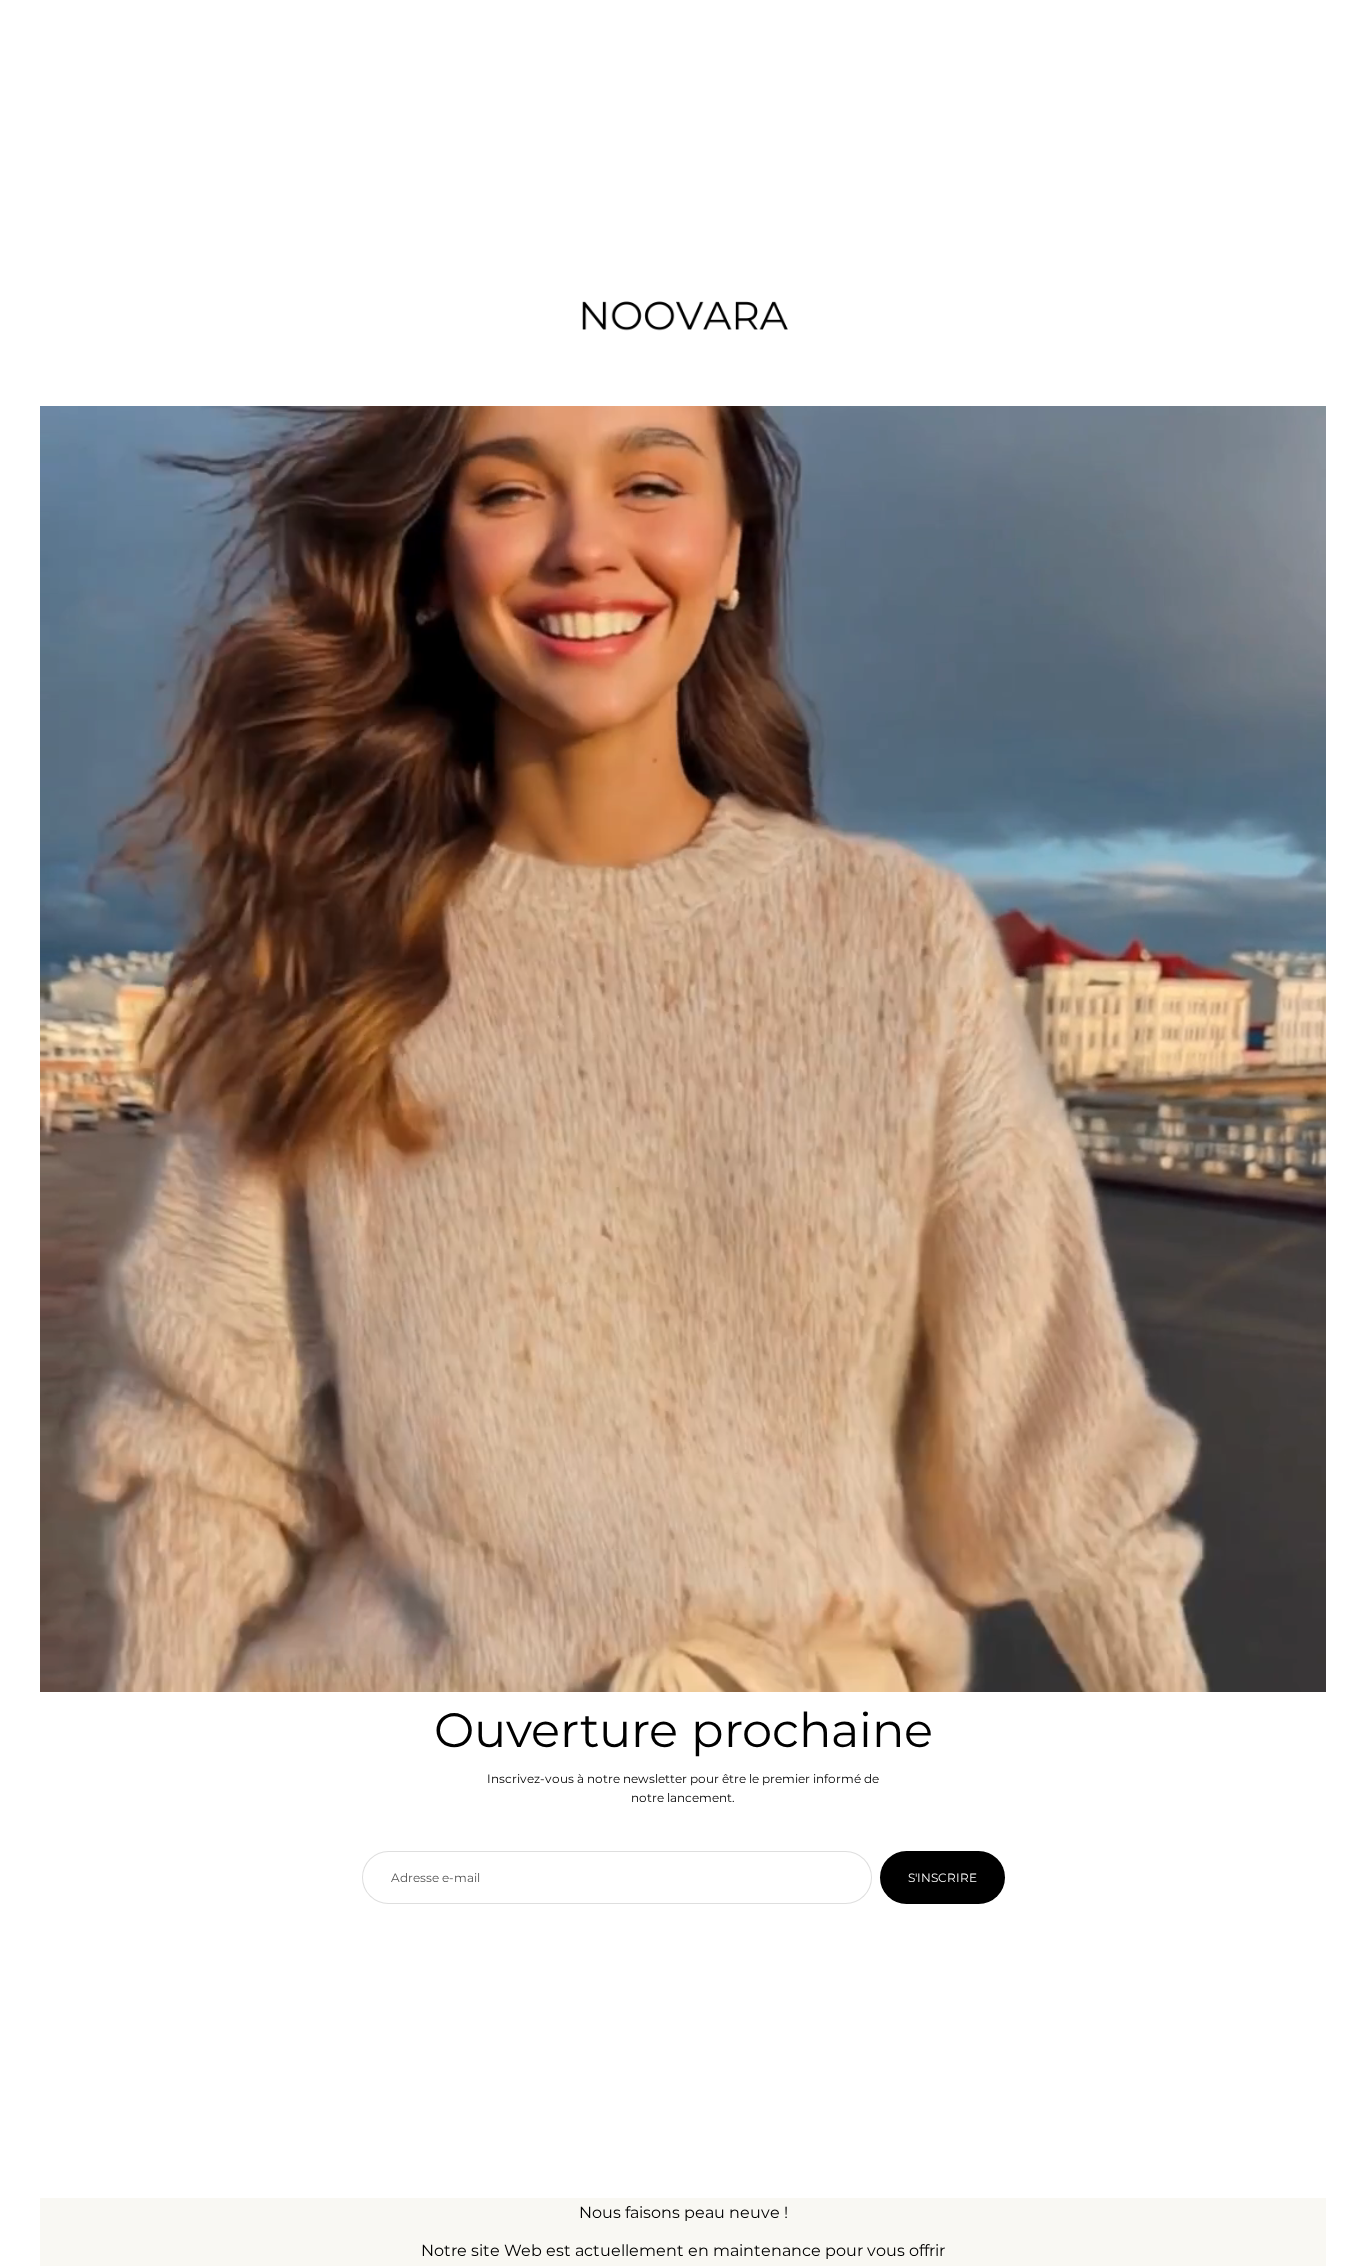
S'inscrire (942, 1877)
